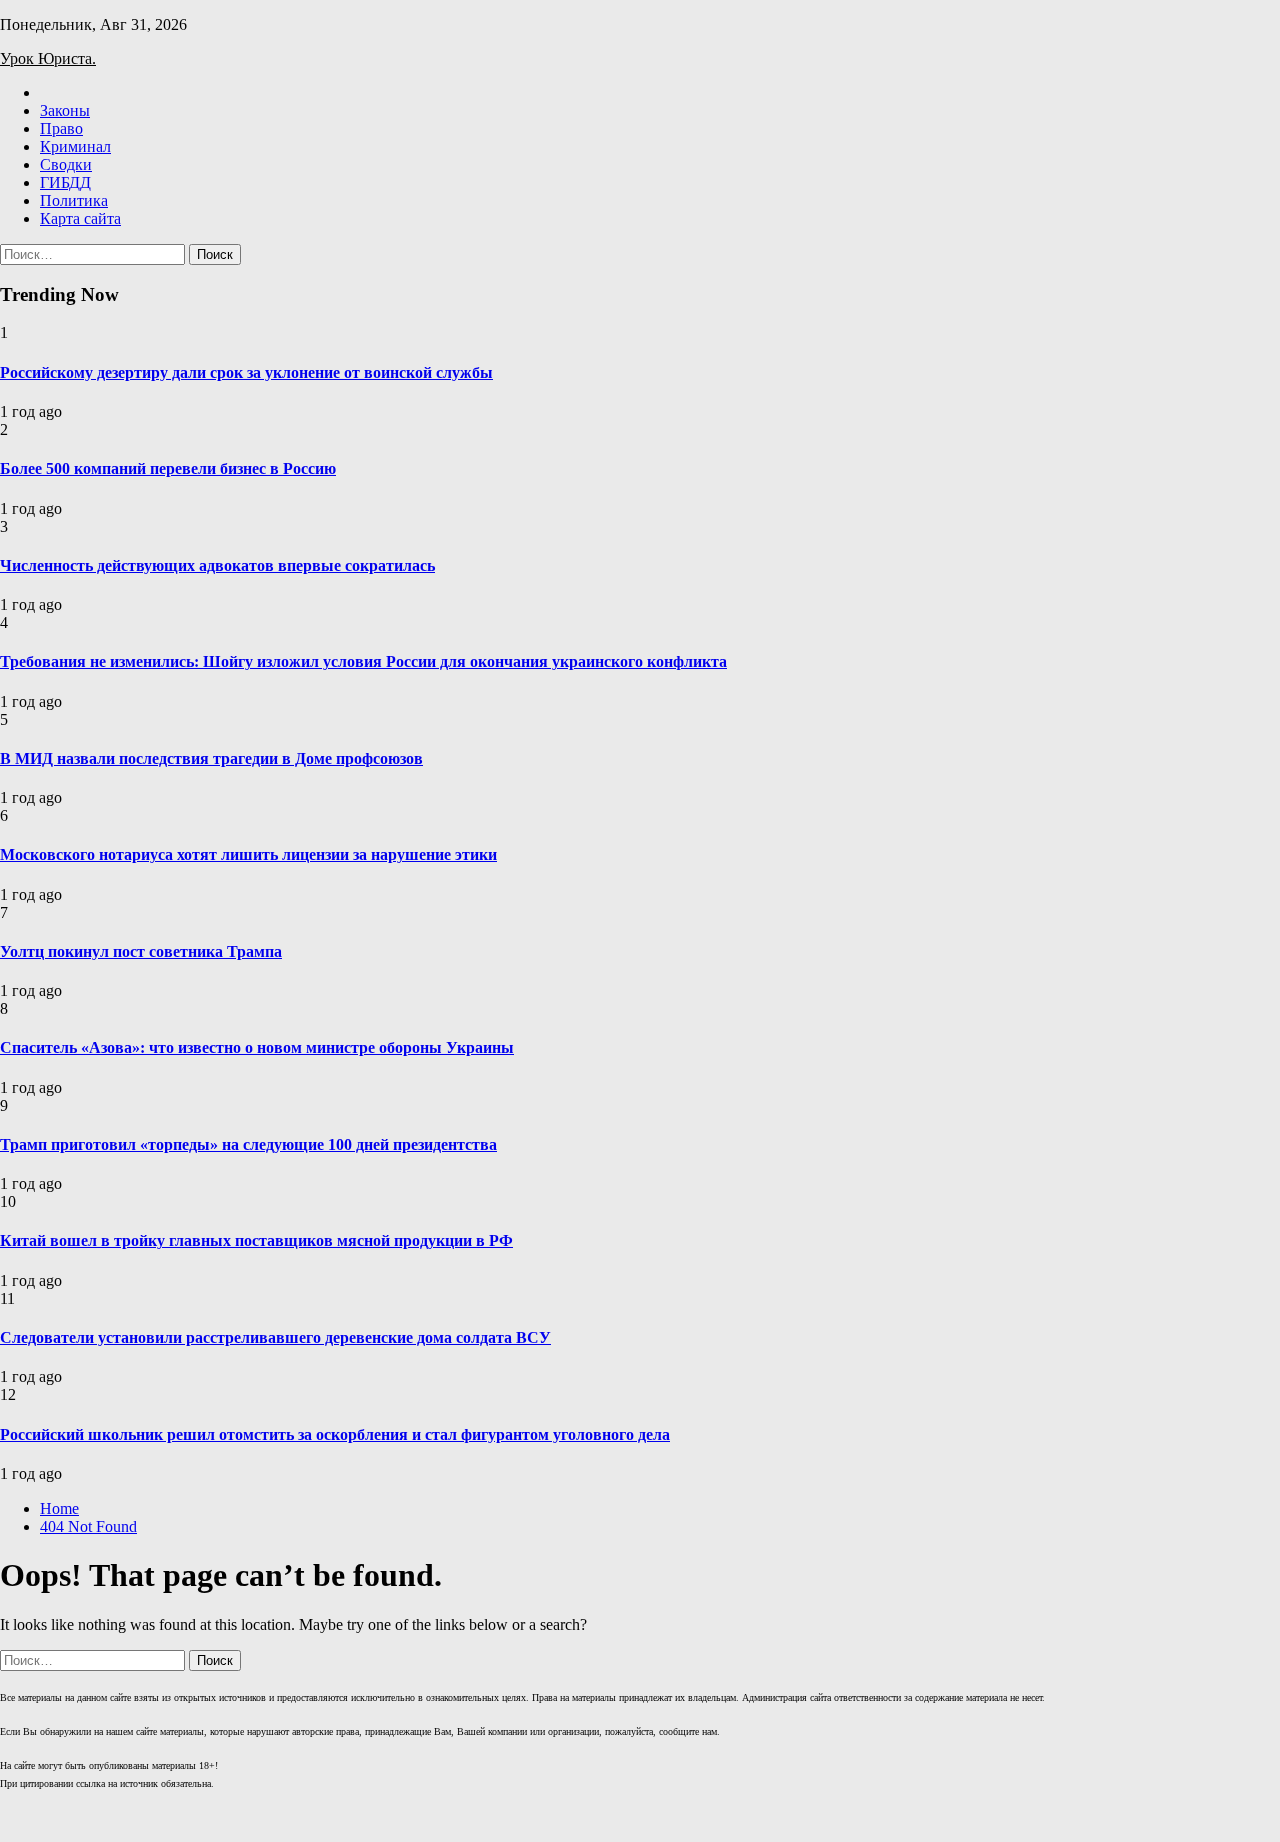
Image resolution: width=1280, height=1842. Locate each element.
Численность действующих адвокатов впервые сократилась (217, 565)
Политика (74, 200)
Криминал (75, 146)
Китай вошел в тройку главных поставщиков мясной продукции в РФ (256, 1240)
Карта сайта (80, 218)
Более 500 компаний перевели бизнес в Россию (168, 468)
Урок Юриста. (48, 58)
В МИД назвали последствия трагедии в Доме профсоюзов (211, 758)
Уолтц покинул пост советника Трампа (141, 951)
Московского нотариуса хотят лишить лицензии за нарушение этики (248, 854)
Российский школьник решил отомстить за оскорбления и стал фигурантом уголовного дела (335, 1434)
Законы (65, 110)
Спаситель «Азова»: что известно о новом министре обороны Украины (257, 1047)
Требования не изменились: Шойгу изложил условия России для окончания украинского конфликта (363, 661)
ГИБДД (65, 182)
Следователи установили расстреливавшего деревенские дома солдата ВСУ (275, 1337)
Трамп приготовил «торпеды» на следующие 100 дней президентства (248, 1144)
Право (61, 128)
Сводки (66, 164)
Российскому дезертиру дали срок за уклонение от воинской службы (246, 372)
